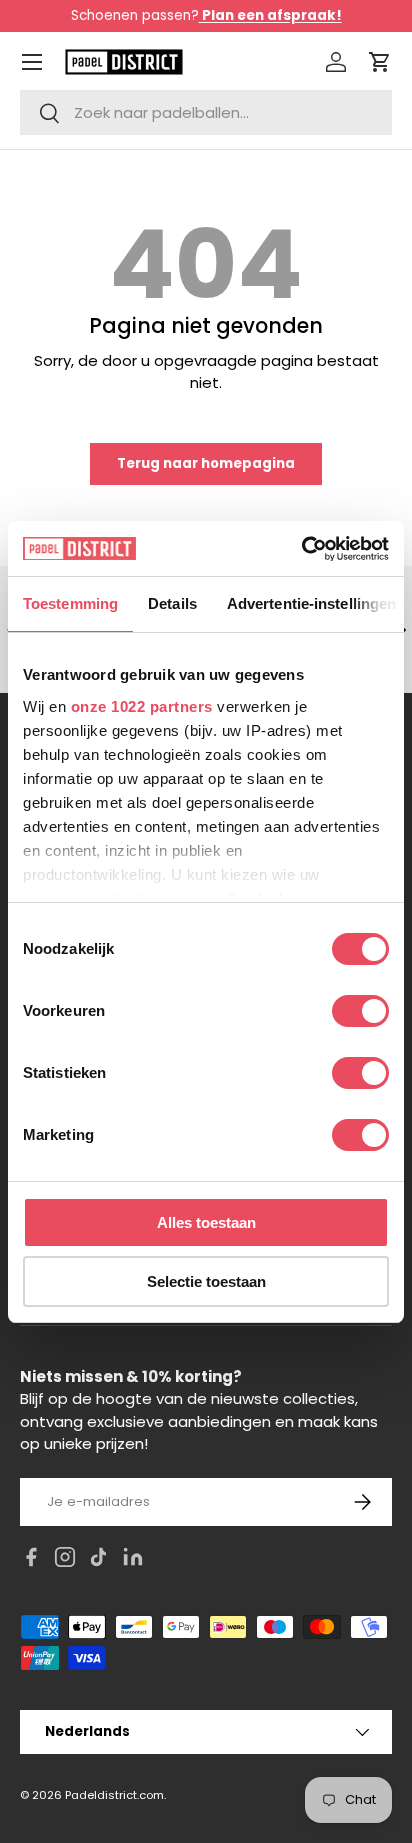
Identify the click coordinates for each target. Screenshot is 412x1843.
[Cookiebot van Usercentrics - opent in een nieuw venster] (301, 549)
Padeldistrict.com (114, 1795)
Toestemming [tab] (70, 603)
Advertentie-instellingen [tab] (311, 603)
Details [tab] (172, 603)
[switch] (360, 1011)
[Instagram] (65, 1560)
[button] (380, 62)
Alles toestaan (206, 1222)
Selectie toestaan (206, 1281)
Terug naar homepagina (206, 463)
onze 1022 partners (142, 706)
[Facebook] (31, 1560)
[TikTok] (99, 1560)
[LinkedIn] (133, 1560)
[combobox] (206, 112)
